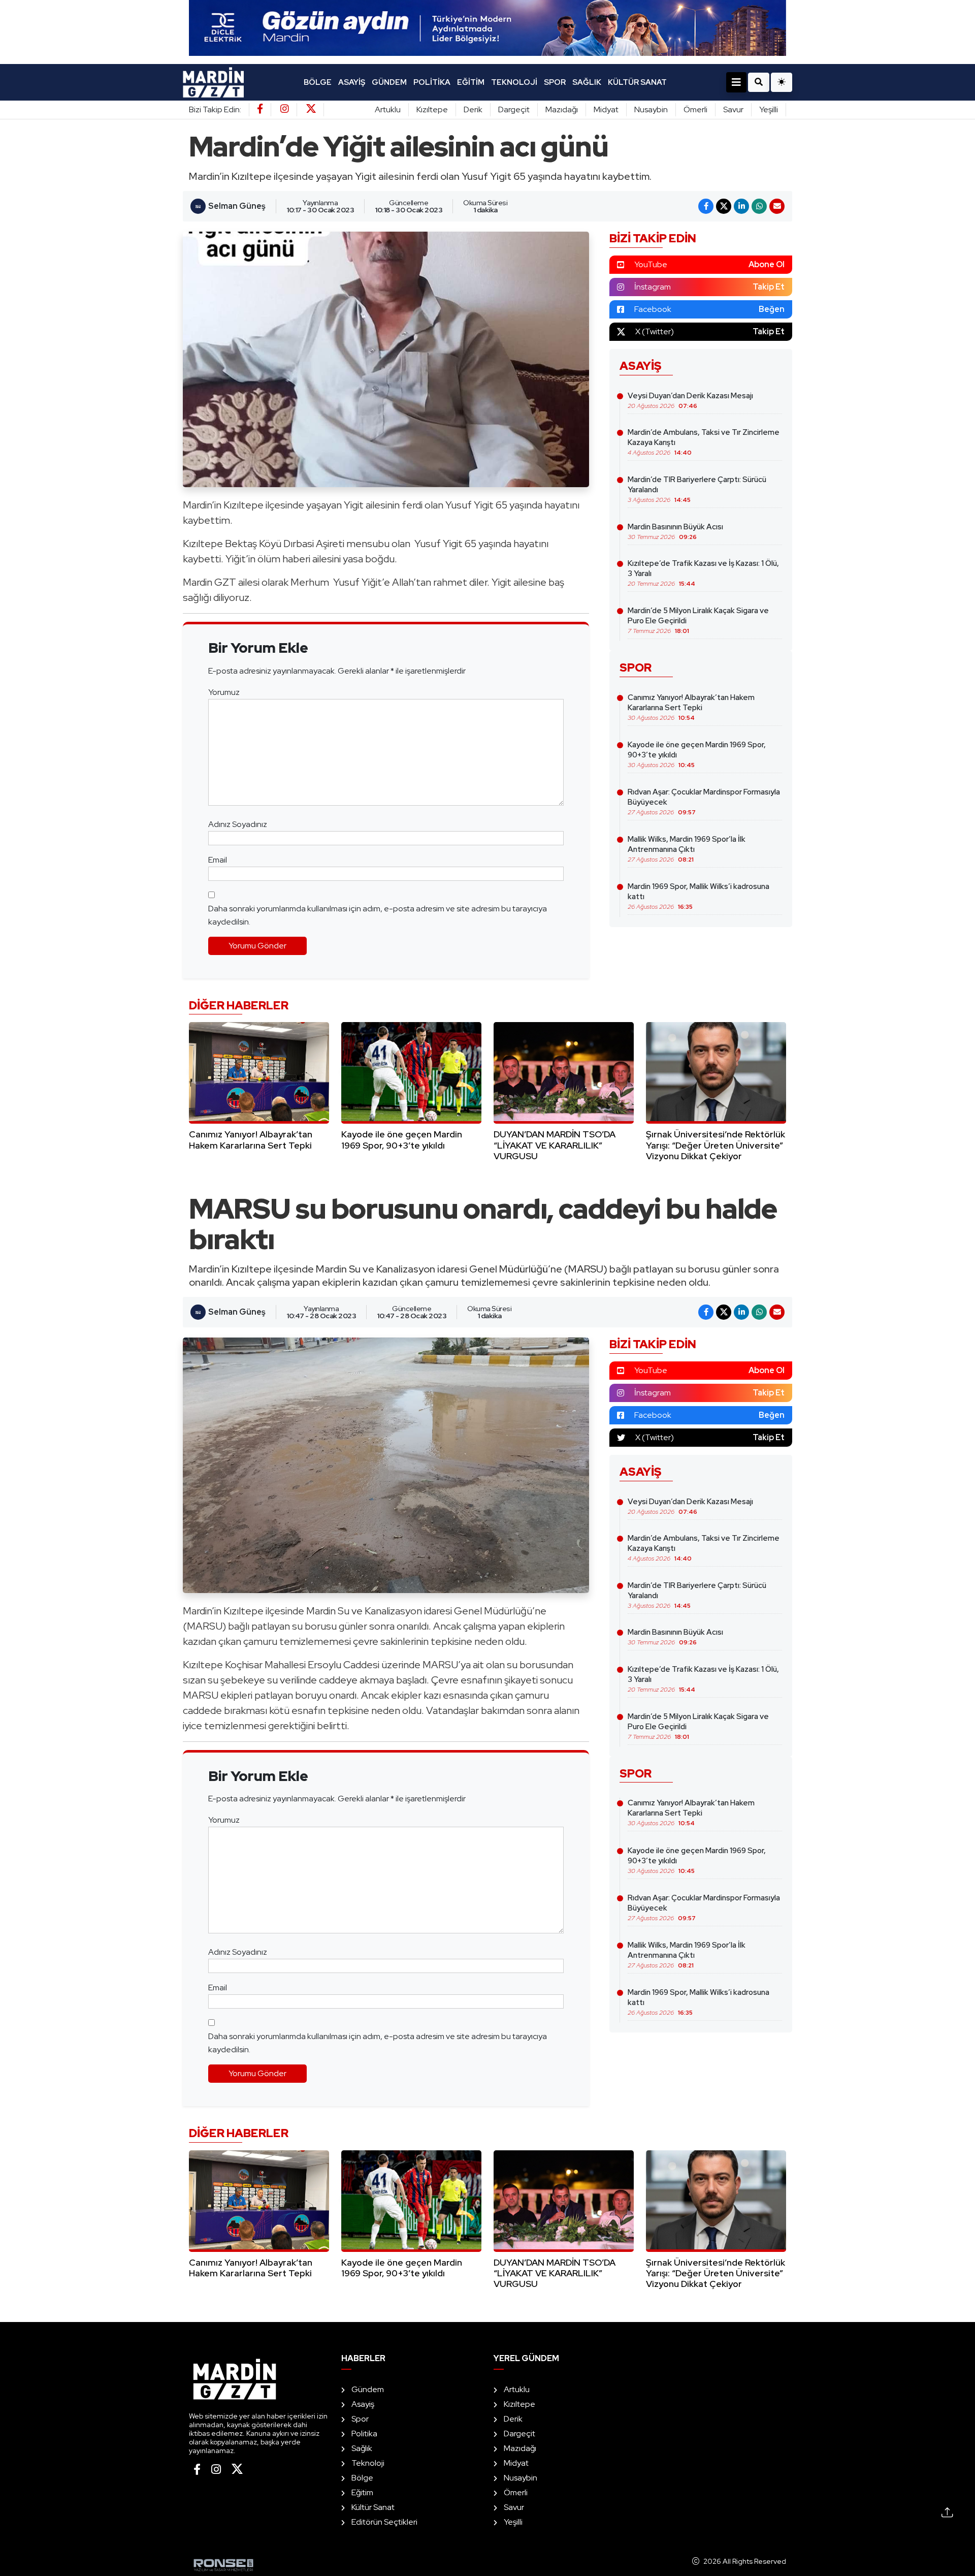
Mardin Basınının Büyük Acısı (675, 531)
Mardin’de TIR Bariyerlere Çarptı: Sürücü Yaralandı (697, 489)
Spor (555, 82)
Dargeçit (514, 109)
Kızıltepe (432, 109)
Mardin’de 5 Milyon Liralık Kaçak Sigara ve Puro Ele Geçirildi (698, 620)
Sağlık (587, 82)
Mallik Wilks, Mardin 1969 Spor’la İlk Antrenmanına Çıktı (687, 849)
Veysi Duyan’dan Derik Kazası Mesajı (690, 400)
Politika (432, 82)
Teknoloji (514, 82)
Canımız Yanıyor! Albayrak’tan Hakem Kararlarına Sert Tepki (691, 707)
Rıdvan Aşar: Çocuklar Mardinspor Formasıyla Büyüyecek (704, 802)
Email (218, 860)
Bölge (318, 82)
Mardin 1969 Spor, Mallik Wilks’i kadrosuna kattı (698, 896)
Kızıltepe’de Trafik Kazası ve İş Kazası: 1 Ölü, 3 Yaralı (703, 573)
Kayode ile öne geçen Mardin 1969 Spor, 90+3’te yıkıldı (697, 754)
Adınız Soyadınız (238, 824)
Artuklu (388, 109)
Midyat (606, 109)
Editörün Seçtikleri (384, 2522)
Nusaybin (651, 109)
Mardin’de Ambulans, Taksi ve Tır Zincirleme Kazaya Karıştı (704, 442)
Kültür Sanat (637, 82)
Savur (733, 109)
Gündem (389, 82)
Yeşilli (769, 109)
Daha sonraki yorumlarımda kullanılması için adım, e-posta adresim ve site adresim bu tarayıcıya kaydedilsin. (378, 915)
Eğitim (471, 82)
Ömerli (695, 109)
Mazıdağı (562, 109)
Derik (473, 109)
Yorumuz (224, 692)
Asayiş (352, 82)
